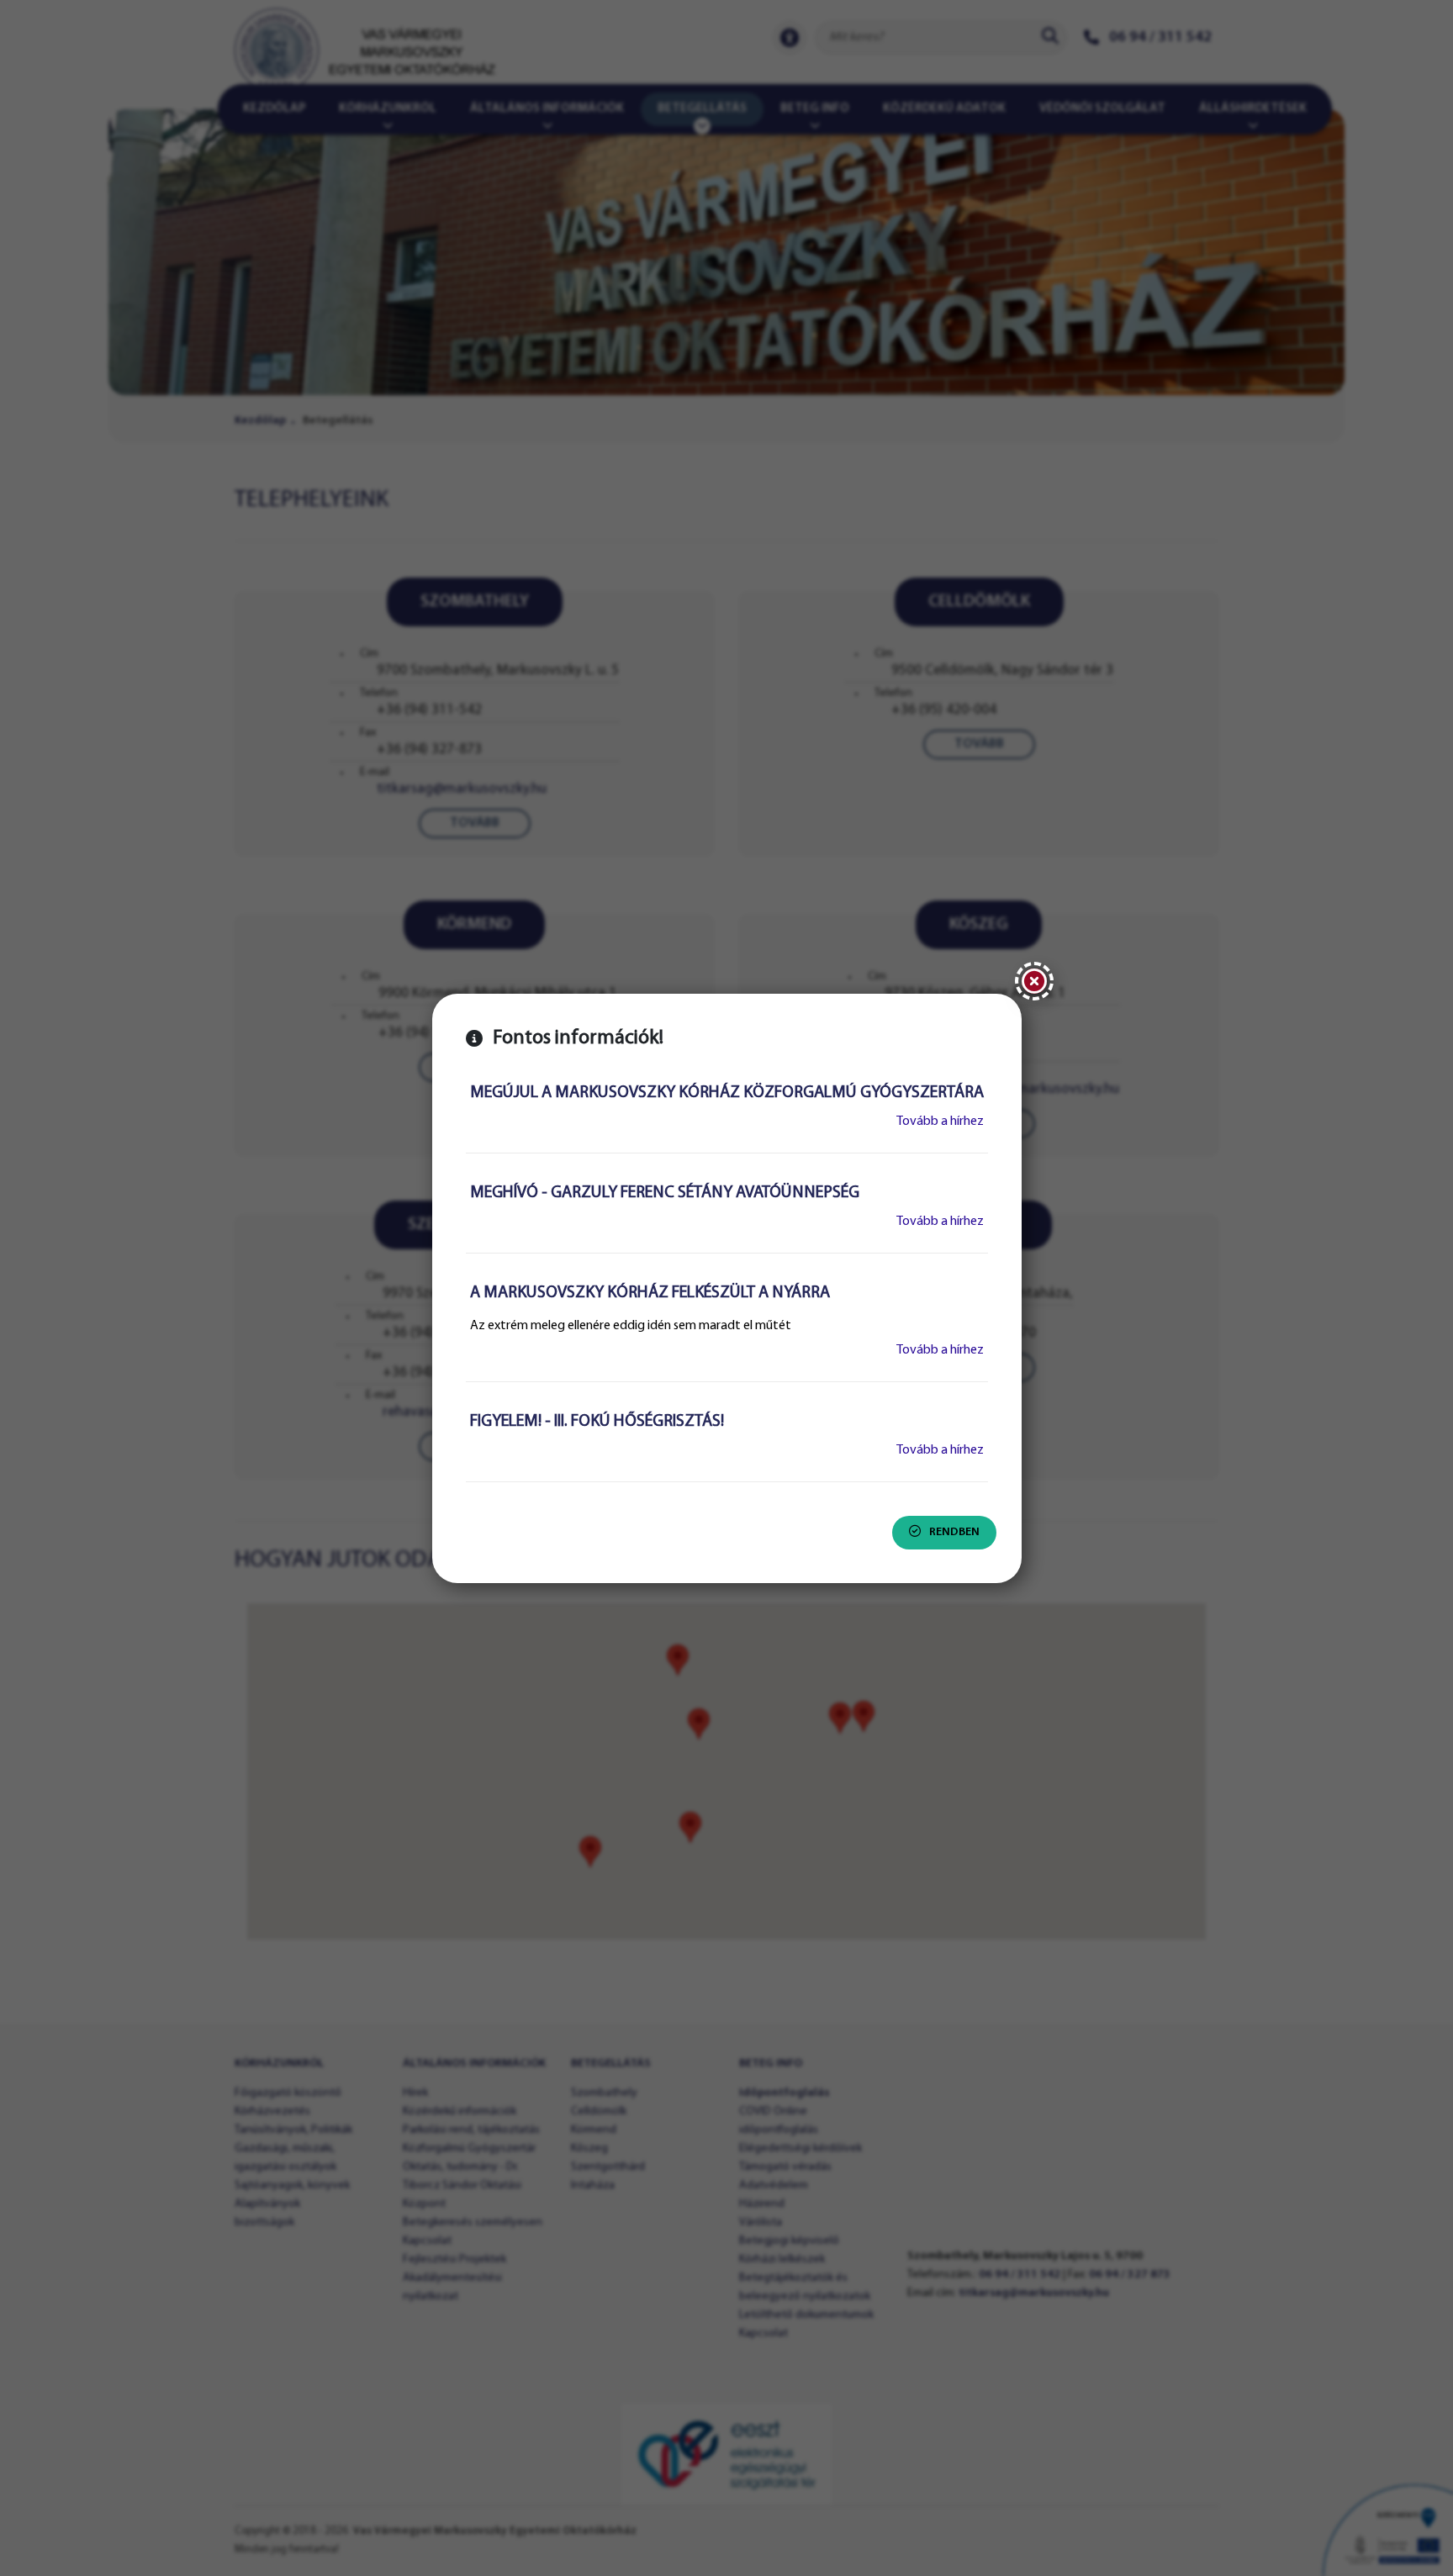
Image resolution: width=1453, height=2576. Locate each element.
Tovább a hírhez (940, 1122)
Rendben (954, 1532)
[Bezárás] (1034, 981)
